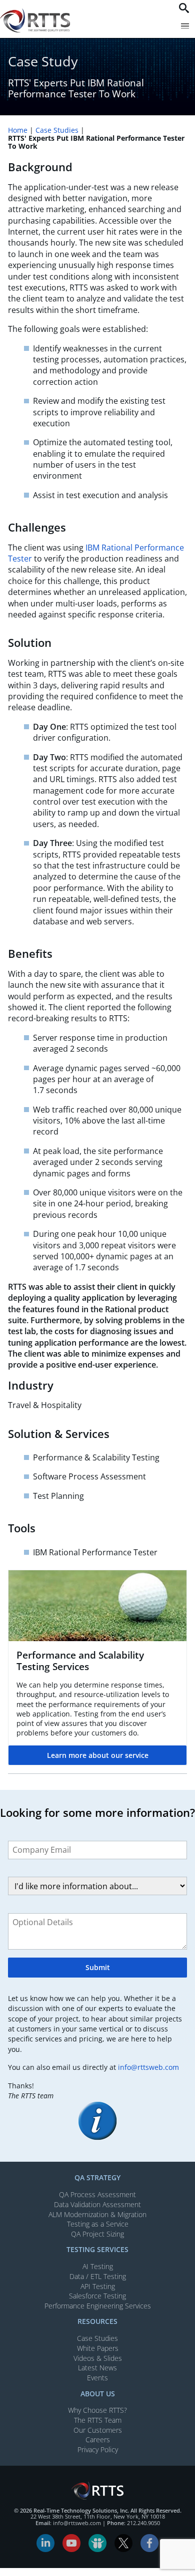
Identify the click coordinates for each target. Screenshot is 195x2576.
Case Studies (57, 130)
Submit (98, 1967)
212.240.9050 (143, 2523)
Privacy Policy (98, 2449)
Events (97, 2378)
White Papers (98, 2348)
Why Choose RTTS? (97, 2410)
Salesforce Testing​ (97, 2296)
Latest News (97, 2368)
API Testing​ (98, 2286)
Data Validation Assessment (97, 2204)
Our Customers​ (98, 2430)
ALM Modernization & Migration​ (97, 2214)
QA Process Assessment (97, 2194)
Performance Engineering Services (98, 2306)
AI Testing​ (98, 2266)
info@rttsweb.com (148, 2067)
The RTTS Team (98, 2420)
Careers (98, 2439)
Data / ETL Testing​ (98, 2276)
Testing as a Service (98, 2224)
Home (18, 130)
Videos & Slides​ (98, 2358)
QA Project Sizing (97, 2234)
